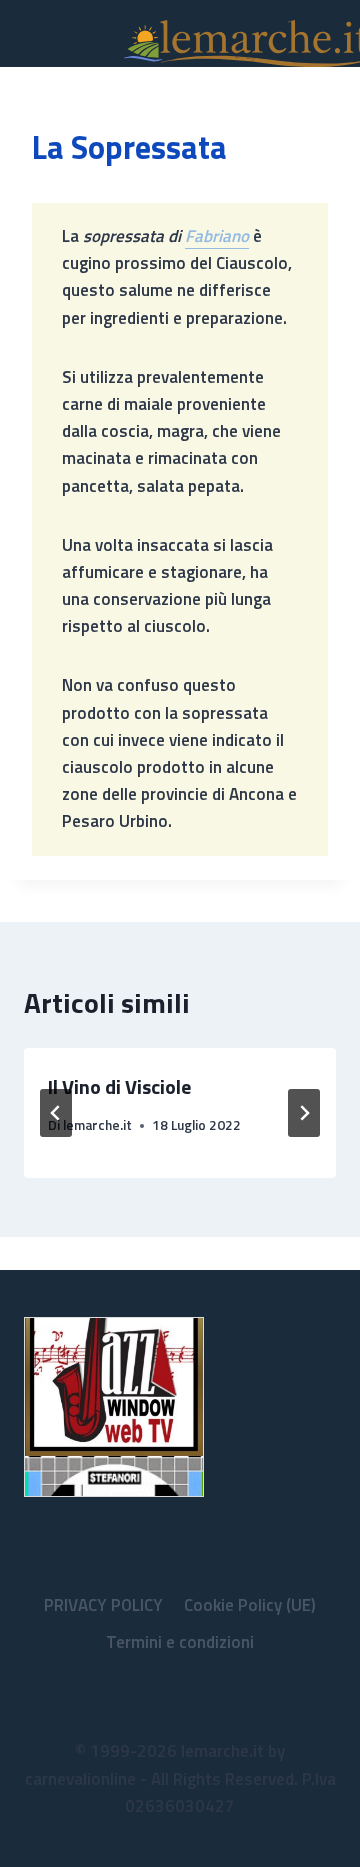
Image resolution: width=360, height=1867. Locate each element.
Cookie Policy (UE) (250, 1605)
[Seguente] (304, 1113)
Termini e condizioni (180, 1642)
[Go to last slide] (56, 1113)
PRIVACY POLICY (103, 1605)
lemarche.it (97, 1125)
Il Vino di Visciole (119, 1086)
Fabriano (217, 236)
